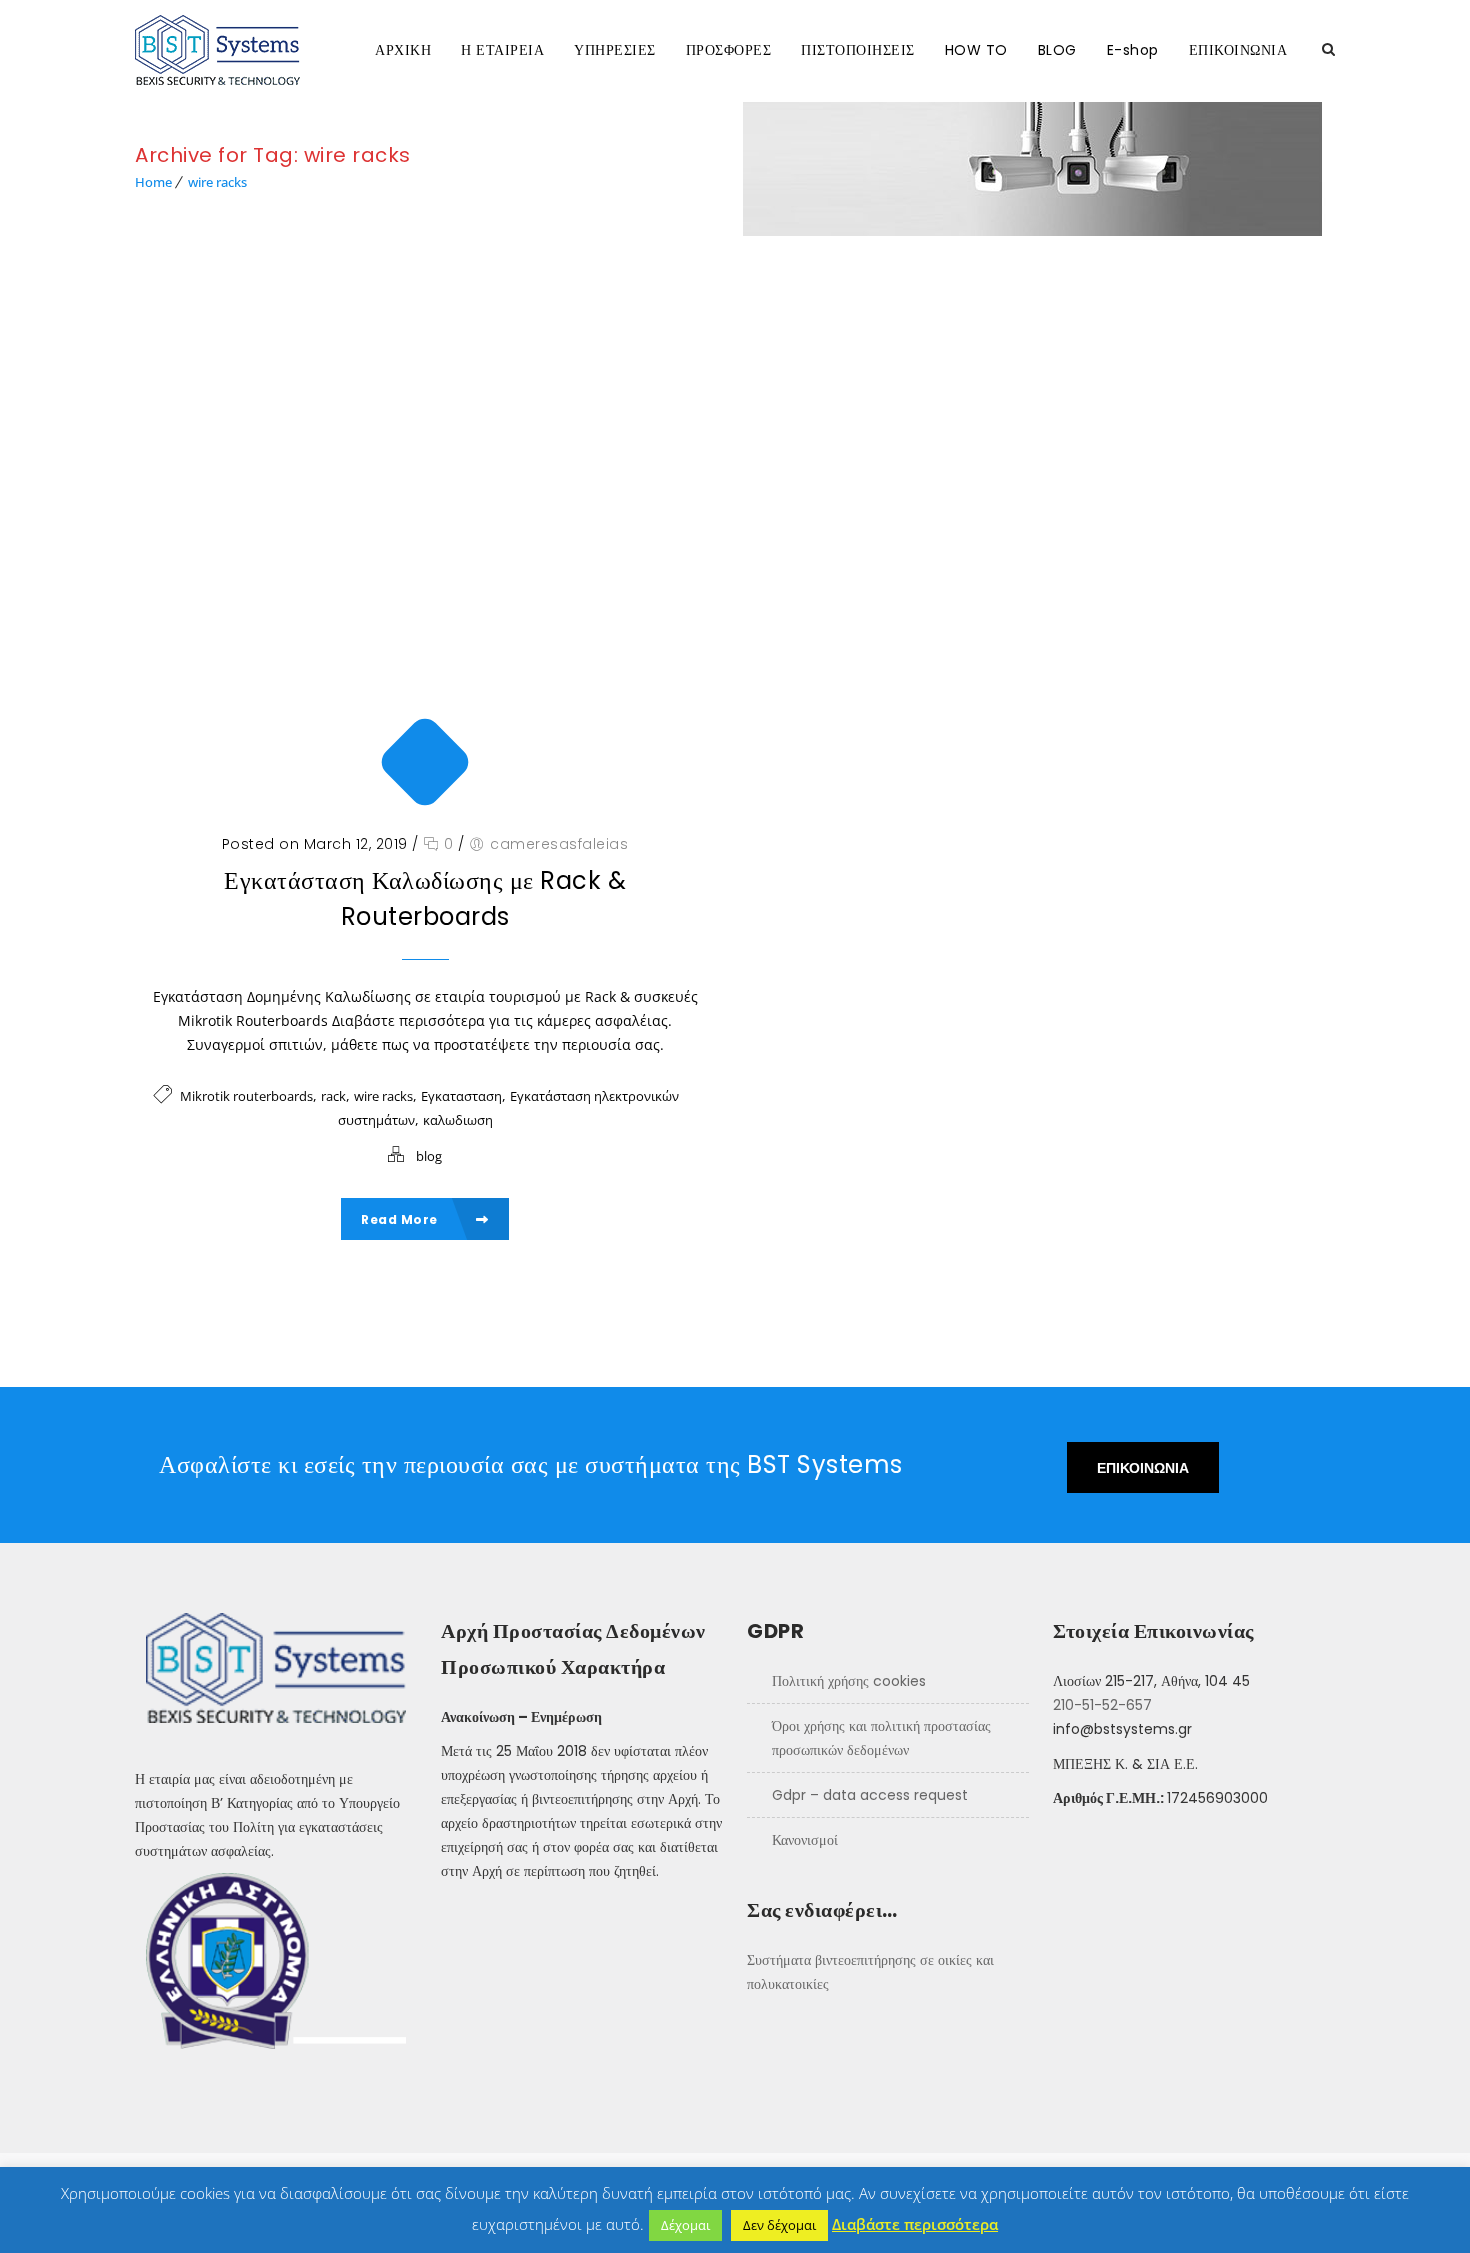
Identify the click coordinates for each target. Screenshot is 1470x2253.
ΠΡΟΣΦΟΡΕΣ (729, 50)
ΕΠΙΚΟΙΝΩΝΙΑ (1238, 50)
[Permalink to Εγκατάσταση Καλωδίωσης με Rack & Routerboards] (425, 544)
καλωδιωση (458, 1120)
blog (429, 1156)
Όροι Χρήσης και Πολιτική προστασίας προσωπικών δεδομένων (881, 1738)
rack (333, 1096)
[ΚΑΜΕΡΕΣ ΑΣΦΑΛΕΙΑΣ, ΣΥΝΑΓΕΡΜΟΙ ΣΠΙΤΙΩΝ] (237, 50)
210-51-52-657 (1102, 1705)
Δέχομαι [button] (685, 2225)
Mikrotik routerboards (246, 1096)
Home (153, 182)
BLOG (1057, 50)
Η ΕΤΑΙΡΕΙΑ (502, 50)
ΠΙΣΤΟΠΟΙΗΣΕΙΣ (858, 50)
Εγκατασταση (461, 1096)
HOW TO (976, 50)
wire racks (217, 182)
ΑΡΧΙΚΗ (403, 50)
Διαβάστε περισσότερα (915, 2224)
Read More (401, 1219)
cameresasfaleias (559, 844)
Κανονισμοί (805, 1840)
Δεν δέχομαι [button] (779, 2225)
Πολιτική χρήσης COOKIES (849, 1681)
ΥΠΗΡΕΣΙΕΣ (615, 50)
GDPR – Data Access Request (870, 1795)
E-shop (1133, 50)
